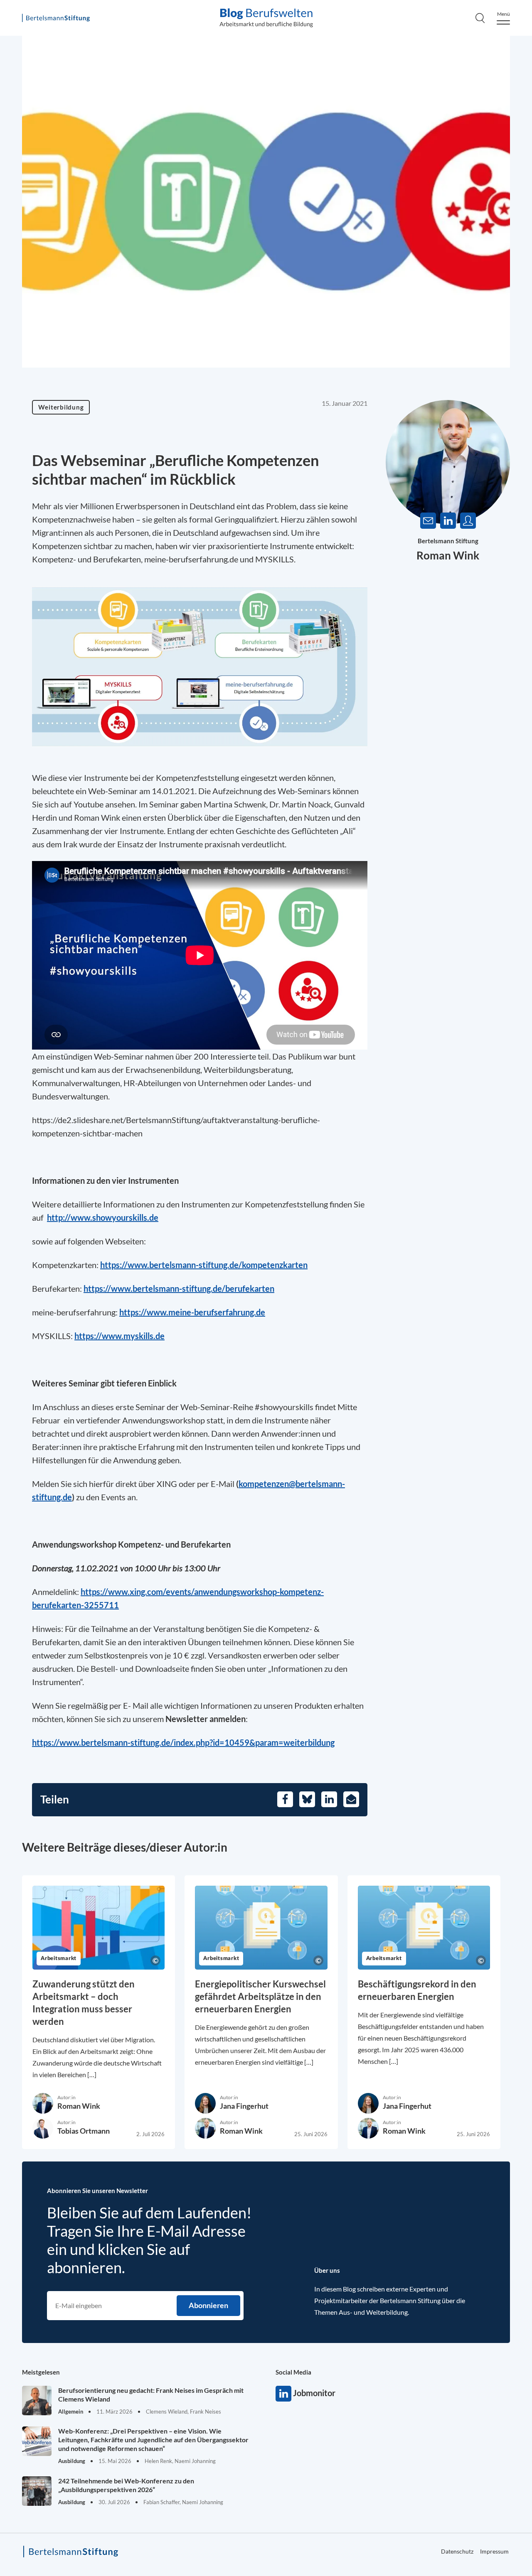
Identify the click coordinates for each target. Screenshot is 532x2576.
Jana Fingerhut (244, 2106)
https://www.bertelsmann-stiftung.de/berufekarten (179, 1288)
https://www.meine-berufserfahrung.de (192, 1312)
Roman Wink (448, 555)
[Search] (480, 18)
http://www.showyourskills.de (103, 1217)
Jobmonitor (283, 2394)
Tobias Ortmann (84, 2131)
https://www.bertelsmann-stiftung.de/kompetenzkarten (204, 1265)
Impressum (494, 2551)
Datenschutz (457, 2551)
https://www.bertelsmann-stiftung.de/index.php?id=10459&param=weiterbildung (183, 1742)
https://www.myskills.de (119, 1336)
